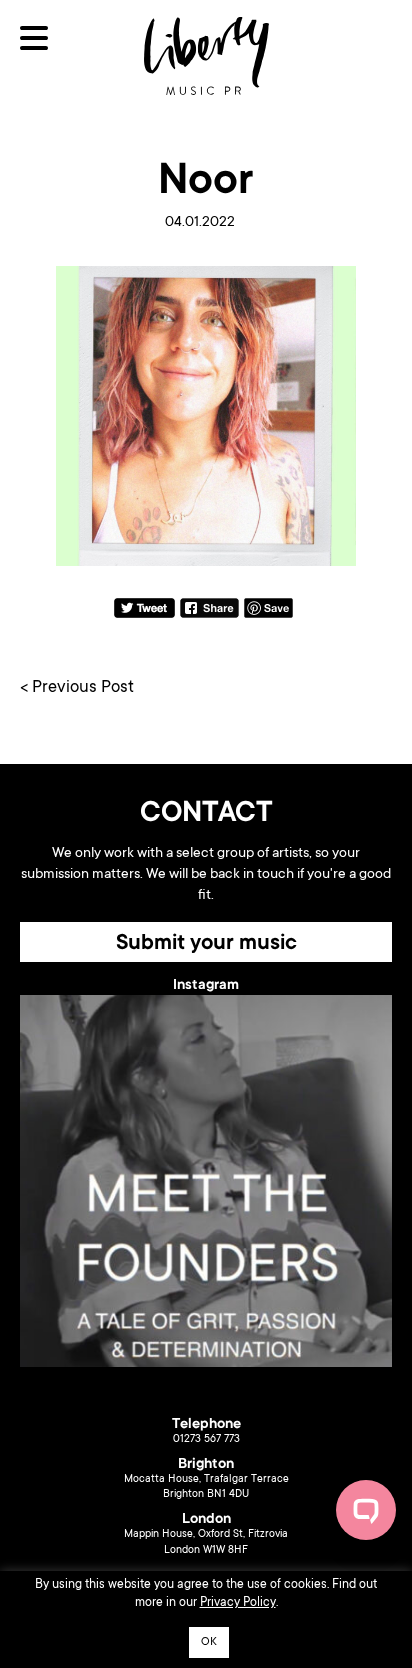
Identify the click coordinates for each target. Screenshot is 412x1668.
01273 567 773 (206, 1440)
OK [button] (209, 1642)
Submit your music (206, 944)
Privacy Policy (238, 1603)
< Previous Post (77, 688)
